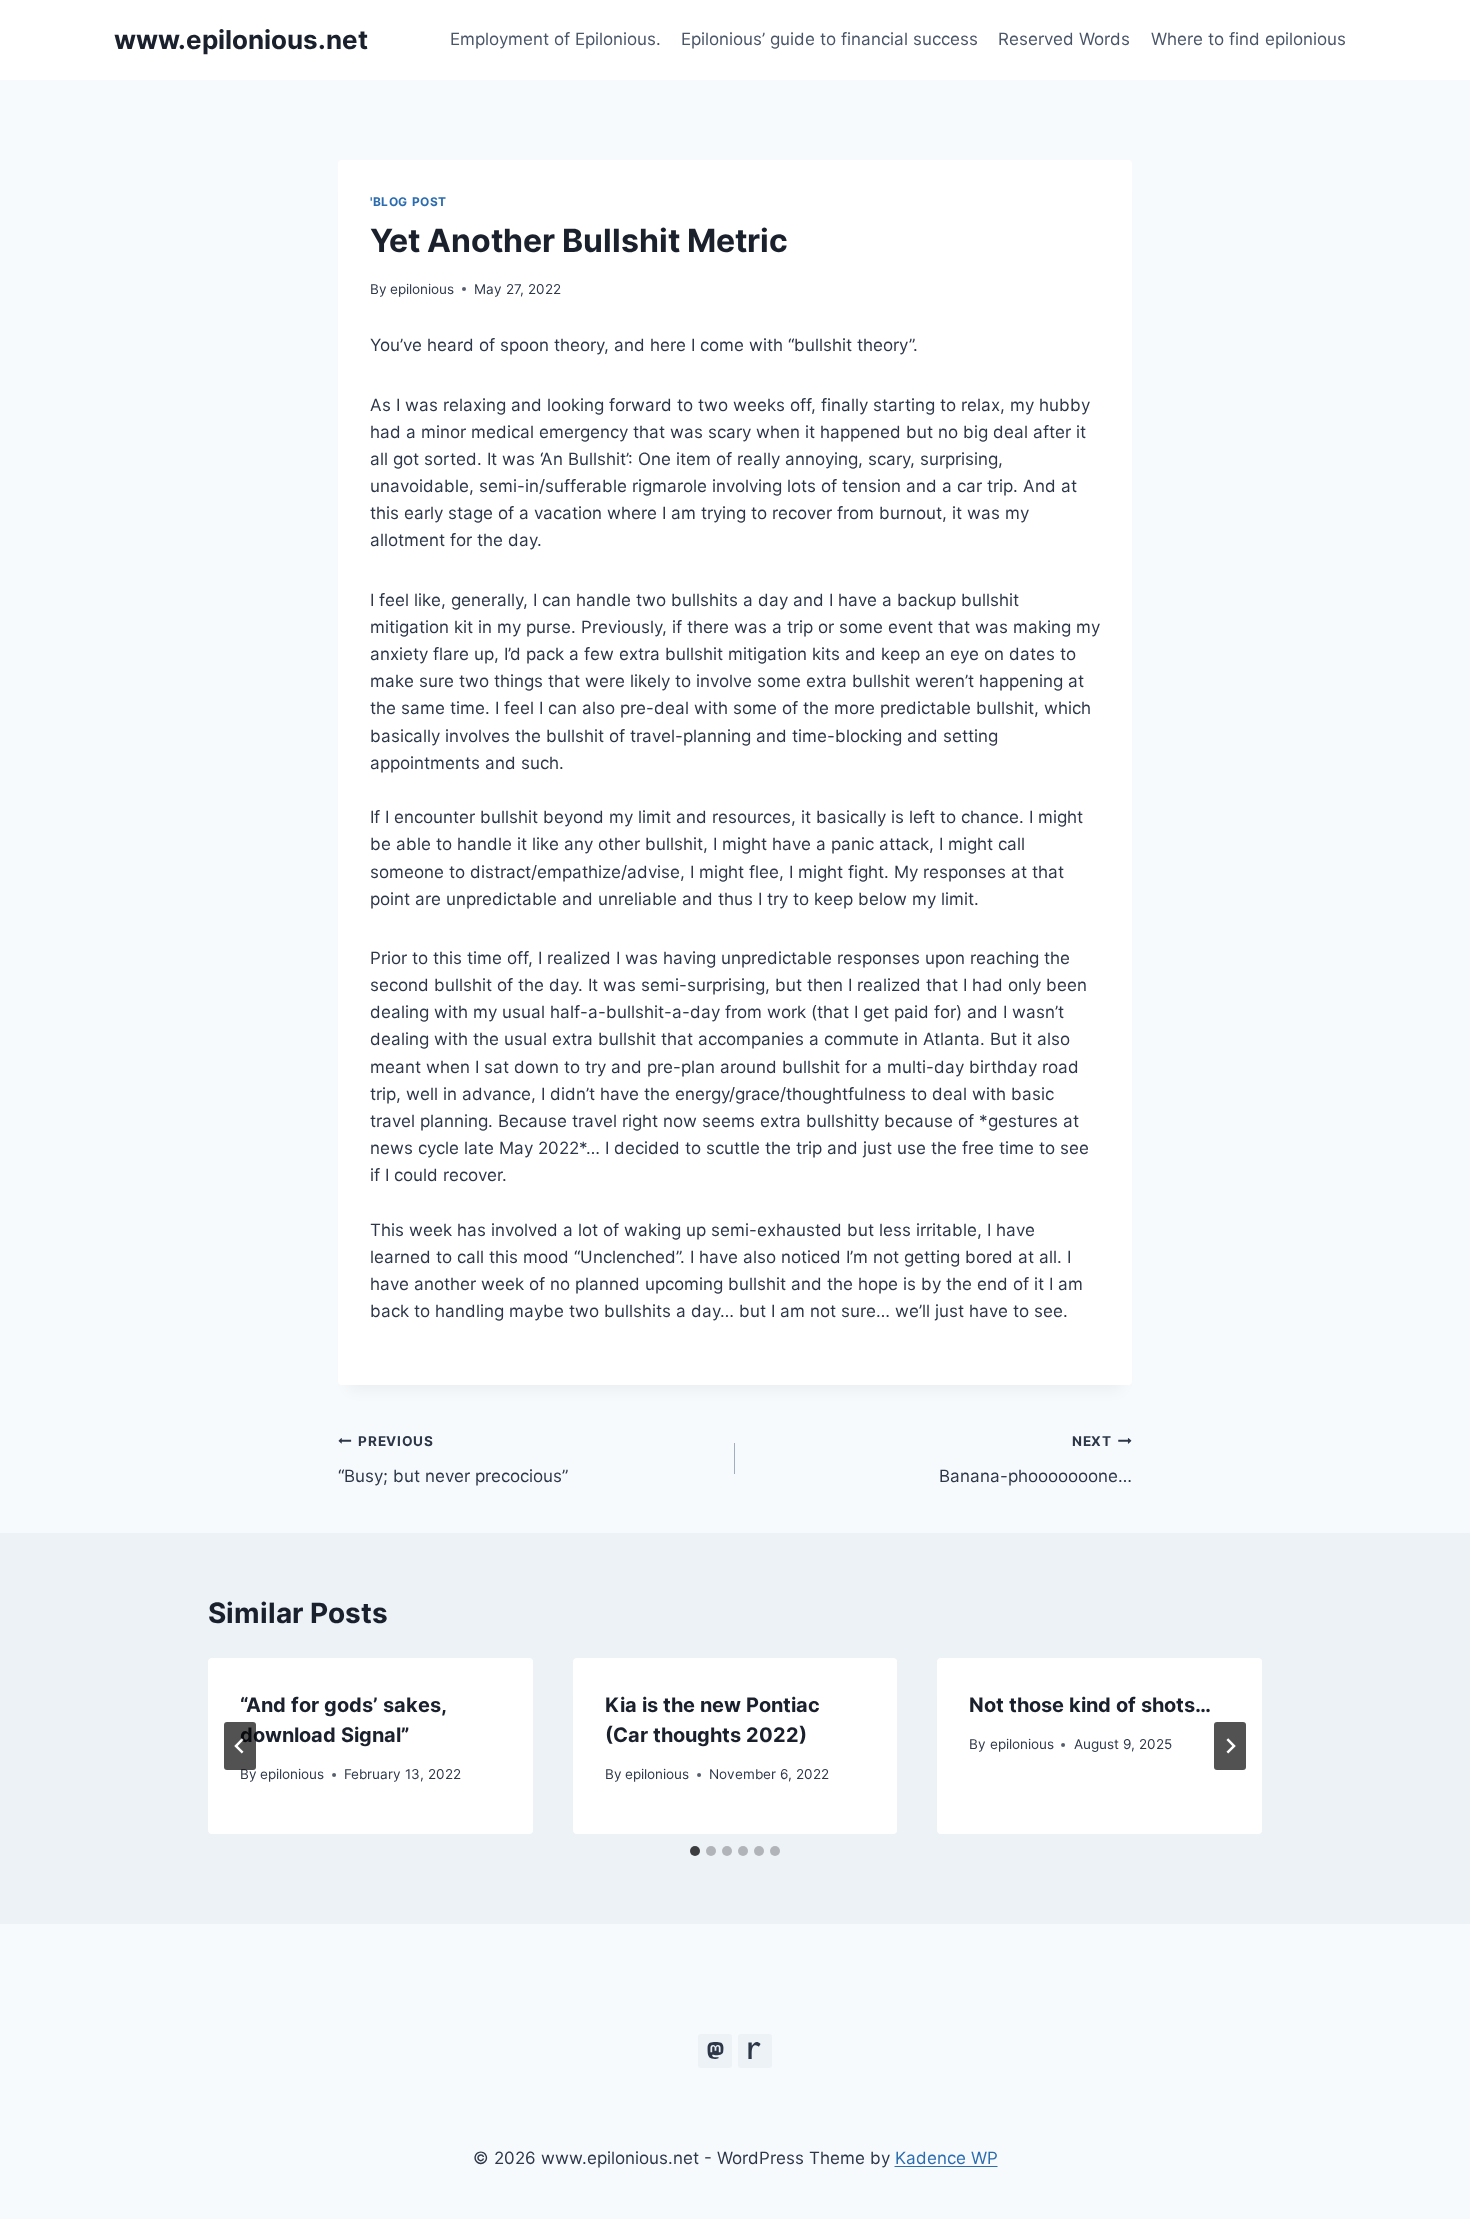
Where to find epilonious (1248, 39)
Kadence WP (946, 2158)
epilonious (422, 289)
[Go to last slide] (240, 1746)
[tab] (695, 1851)
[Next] (1230, 1746)
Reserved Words (1064, 39)
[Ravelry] (755, 2051)
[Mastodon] (715, 2051)
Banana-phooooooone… (1035, 1459)
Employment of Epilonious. (555, 39)
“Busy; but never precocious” (453, 1459)
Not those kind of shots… (1090, 1705)
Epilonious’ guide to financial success (829, 39)
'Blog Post (408, 201)
